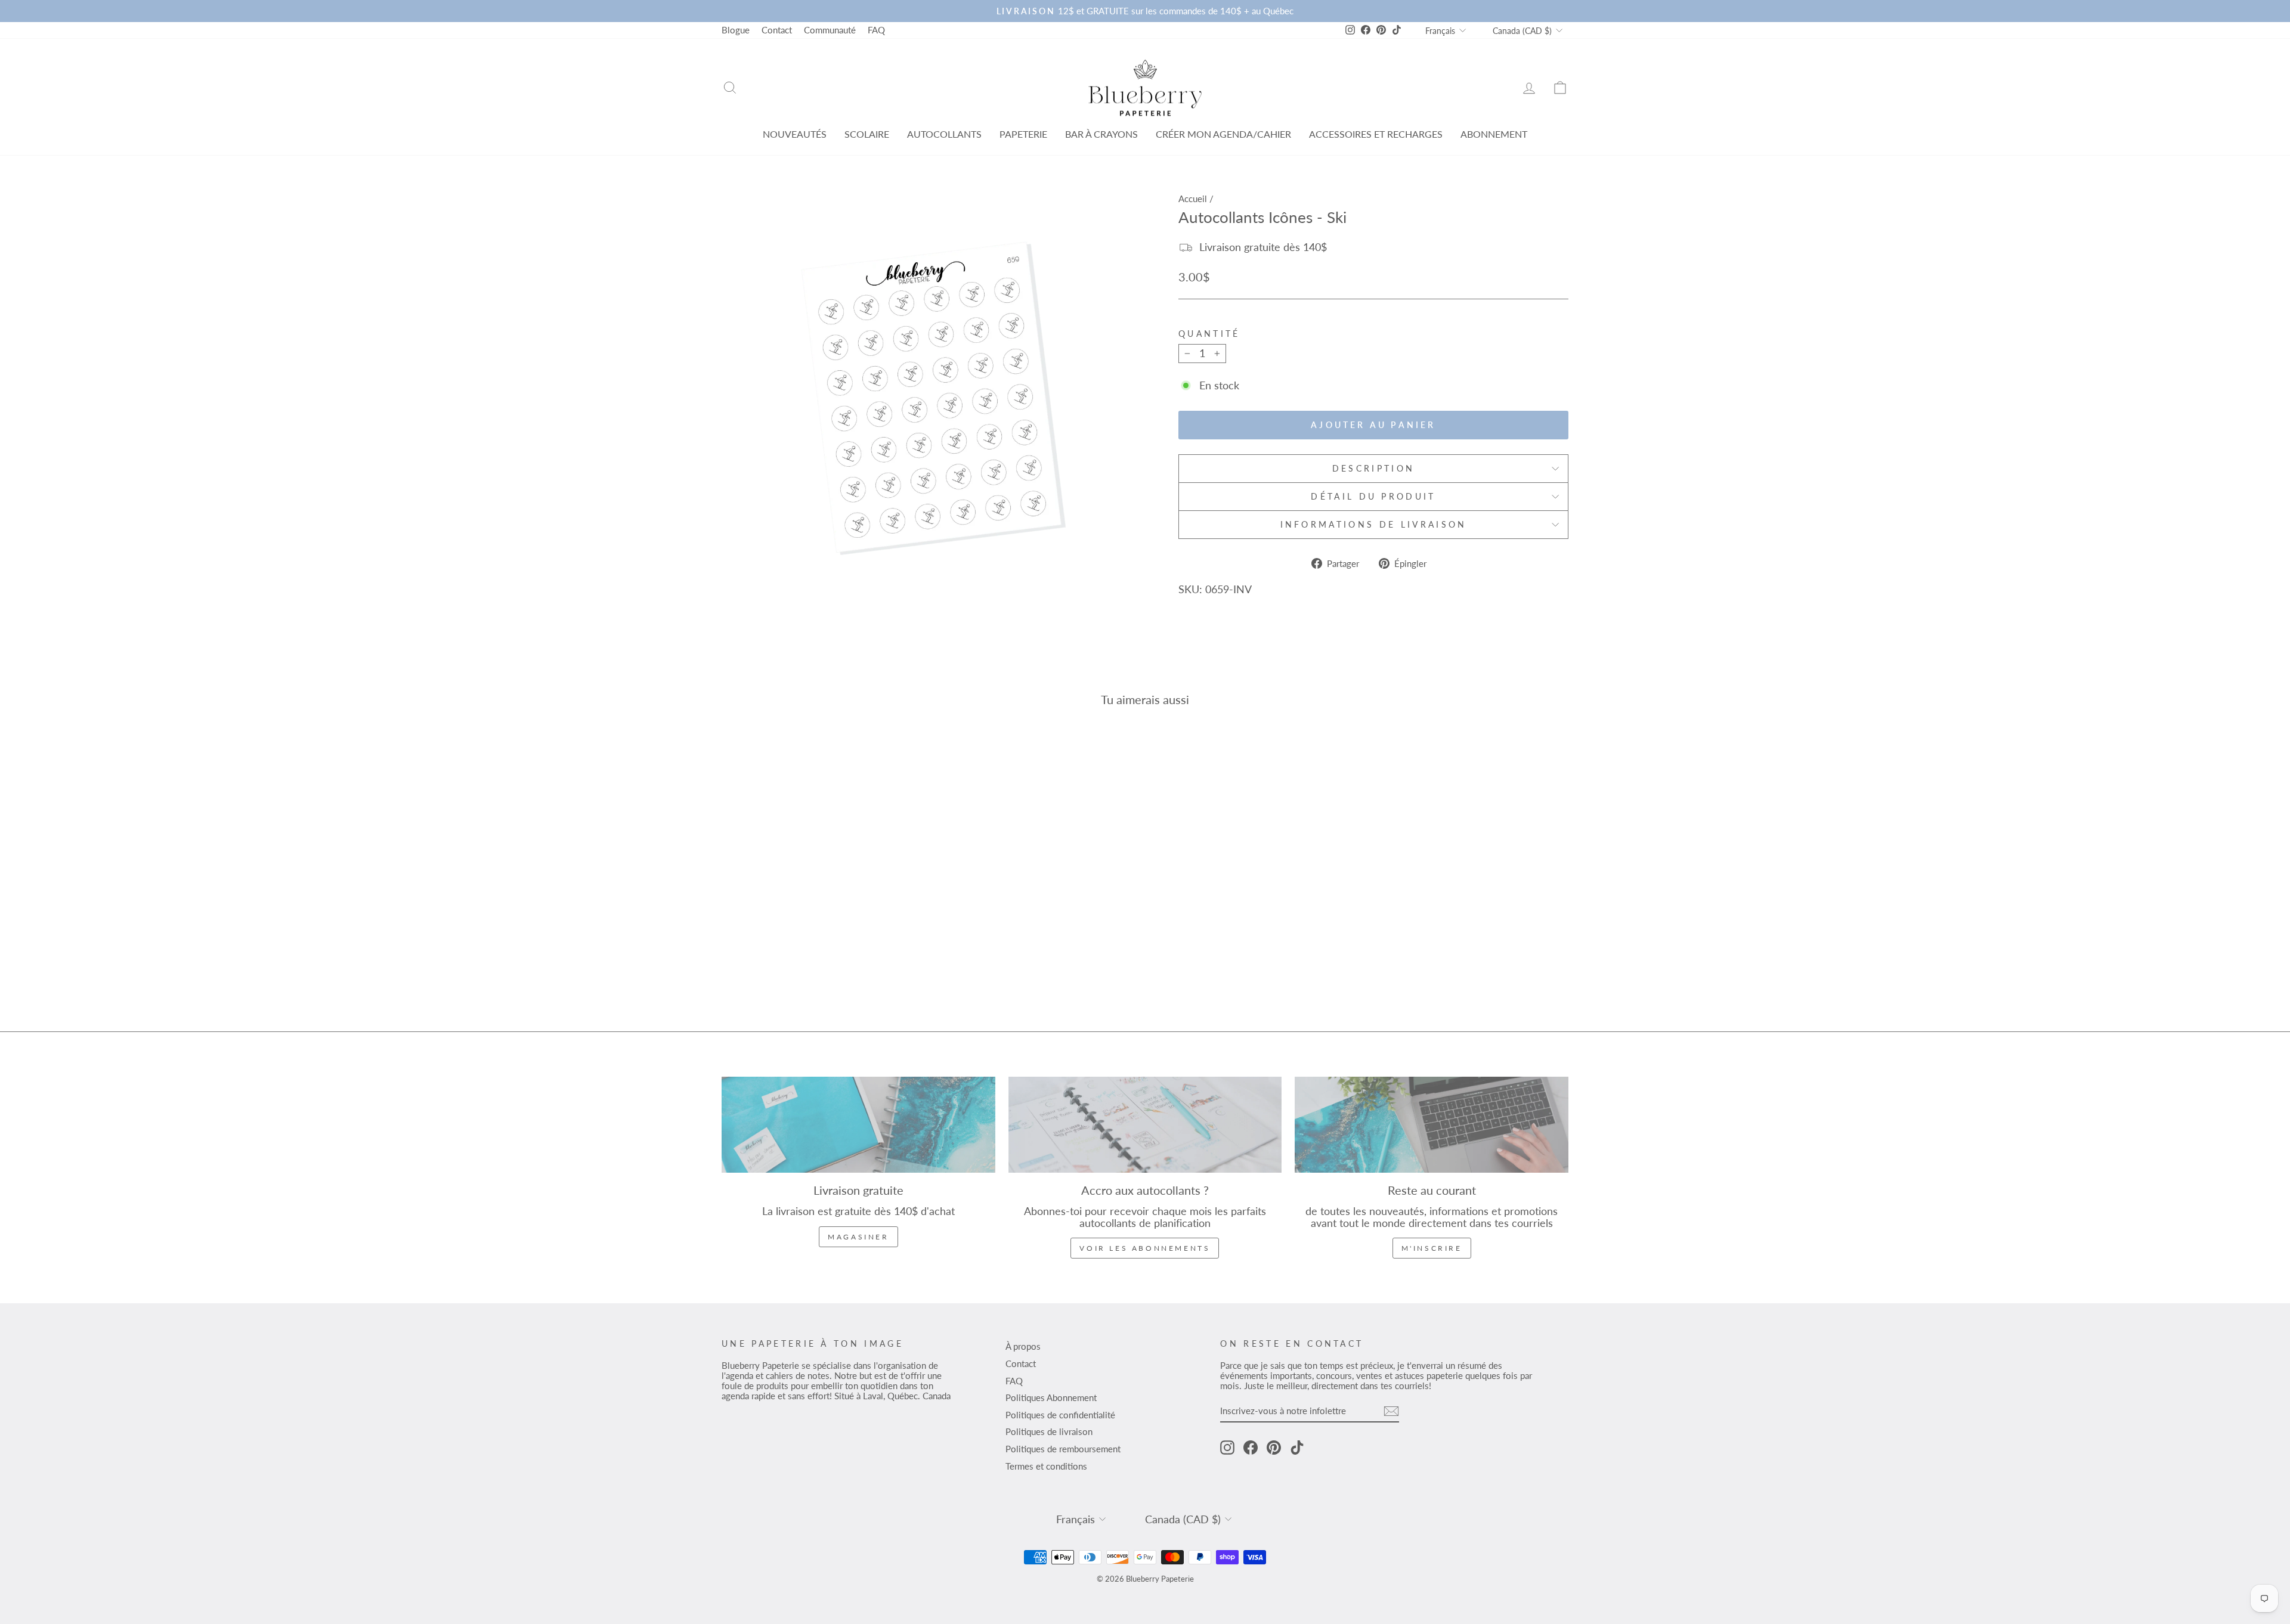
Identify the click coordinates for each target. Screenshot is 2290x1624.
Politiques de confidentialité (1060, 1415)
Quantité (1209, 334)
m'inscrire (1432, 1248)
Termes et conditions (1046, 1466)
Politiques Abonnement (1051, 1397)
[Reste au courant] (1432, 1125)
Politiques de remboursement (1063, 1449)
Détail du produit (1373, 496)
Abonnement (1494, 134)
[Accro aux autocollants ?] (1145, 1125)
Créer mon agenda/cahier (1223, 134)
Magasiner (858, 1237)
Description (1374, 468)
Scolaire (867, 134)
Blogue (736, 30)
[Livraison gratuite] (858, 1125)
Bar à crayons (1101, 134)
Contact (777, 30)
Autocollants (944, 134)
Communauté (830, 30)
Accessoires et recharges (1376, 134)
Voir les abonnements (1145, 1248)
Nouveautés (795, 134)
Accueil (1193, 199)
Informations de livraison (1374, 524)
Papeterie (1023, 134)
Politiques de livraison (1049, 1431)
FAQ (876, 30)
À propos (1023, 1346)
